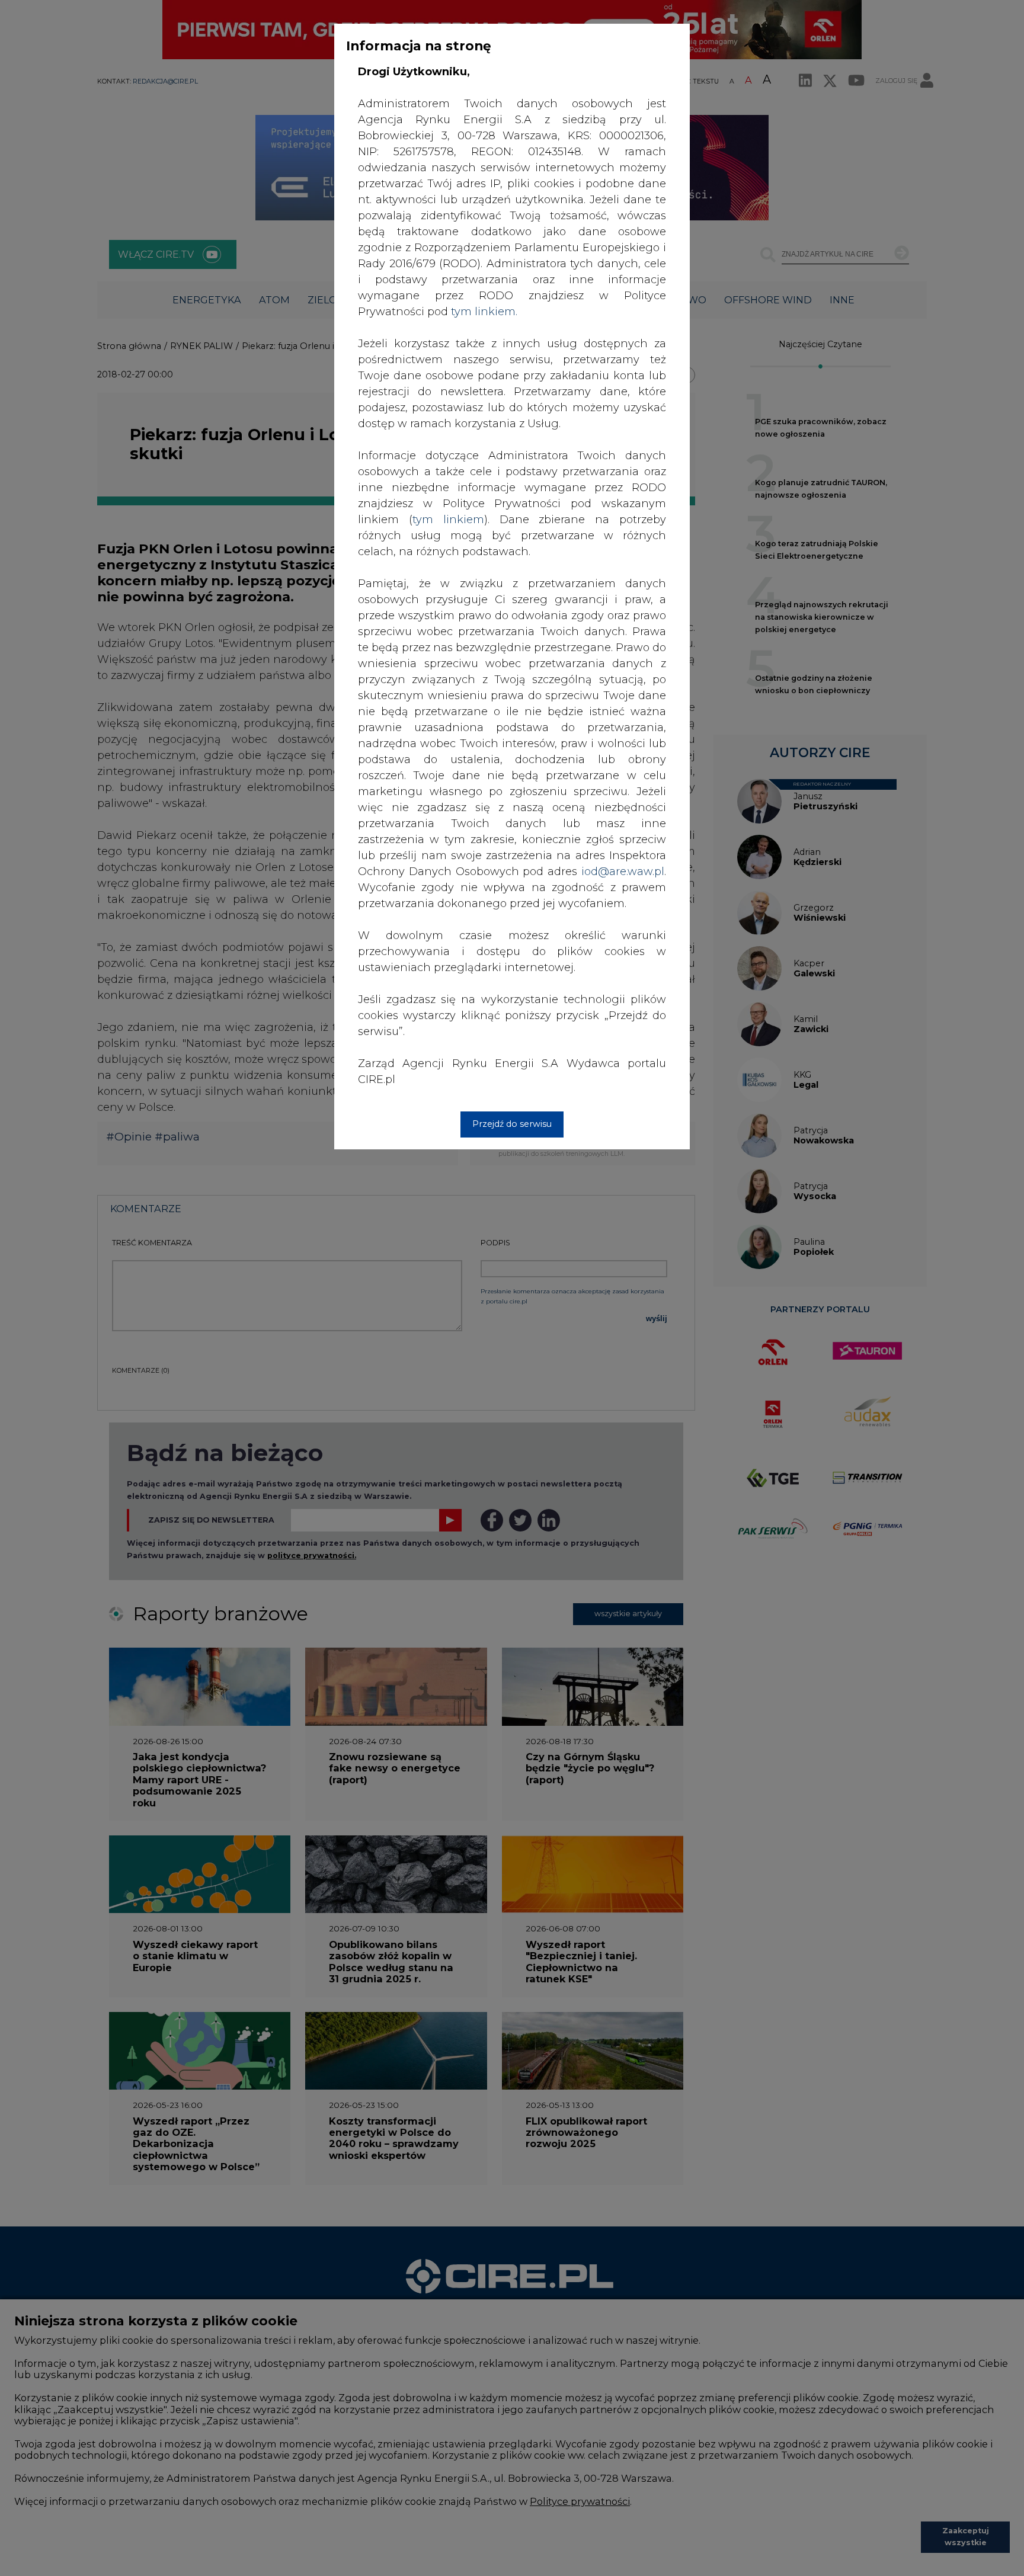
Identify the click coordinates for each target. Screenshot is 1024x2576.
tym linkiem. (484, 312)
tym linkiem (448, 520)
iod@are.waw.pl (623, 872)
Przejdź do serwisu (512, 1124)
